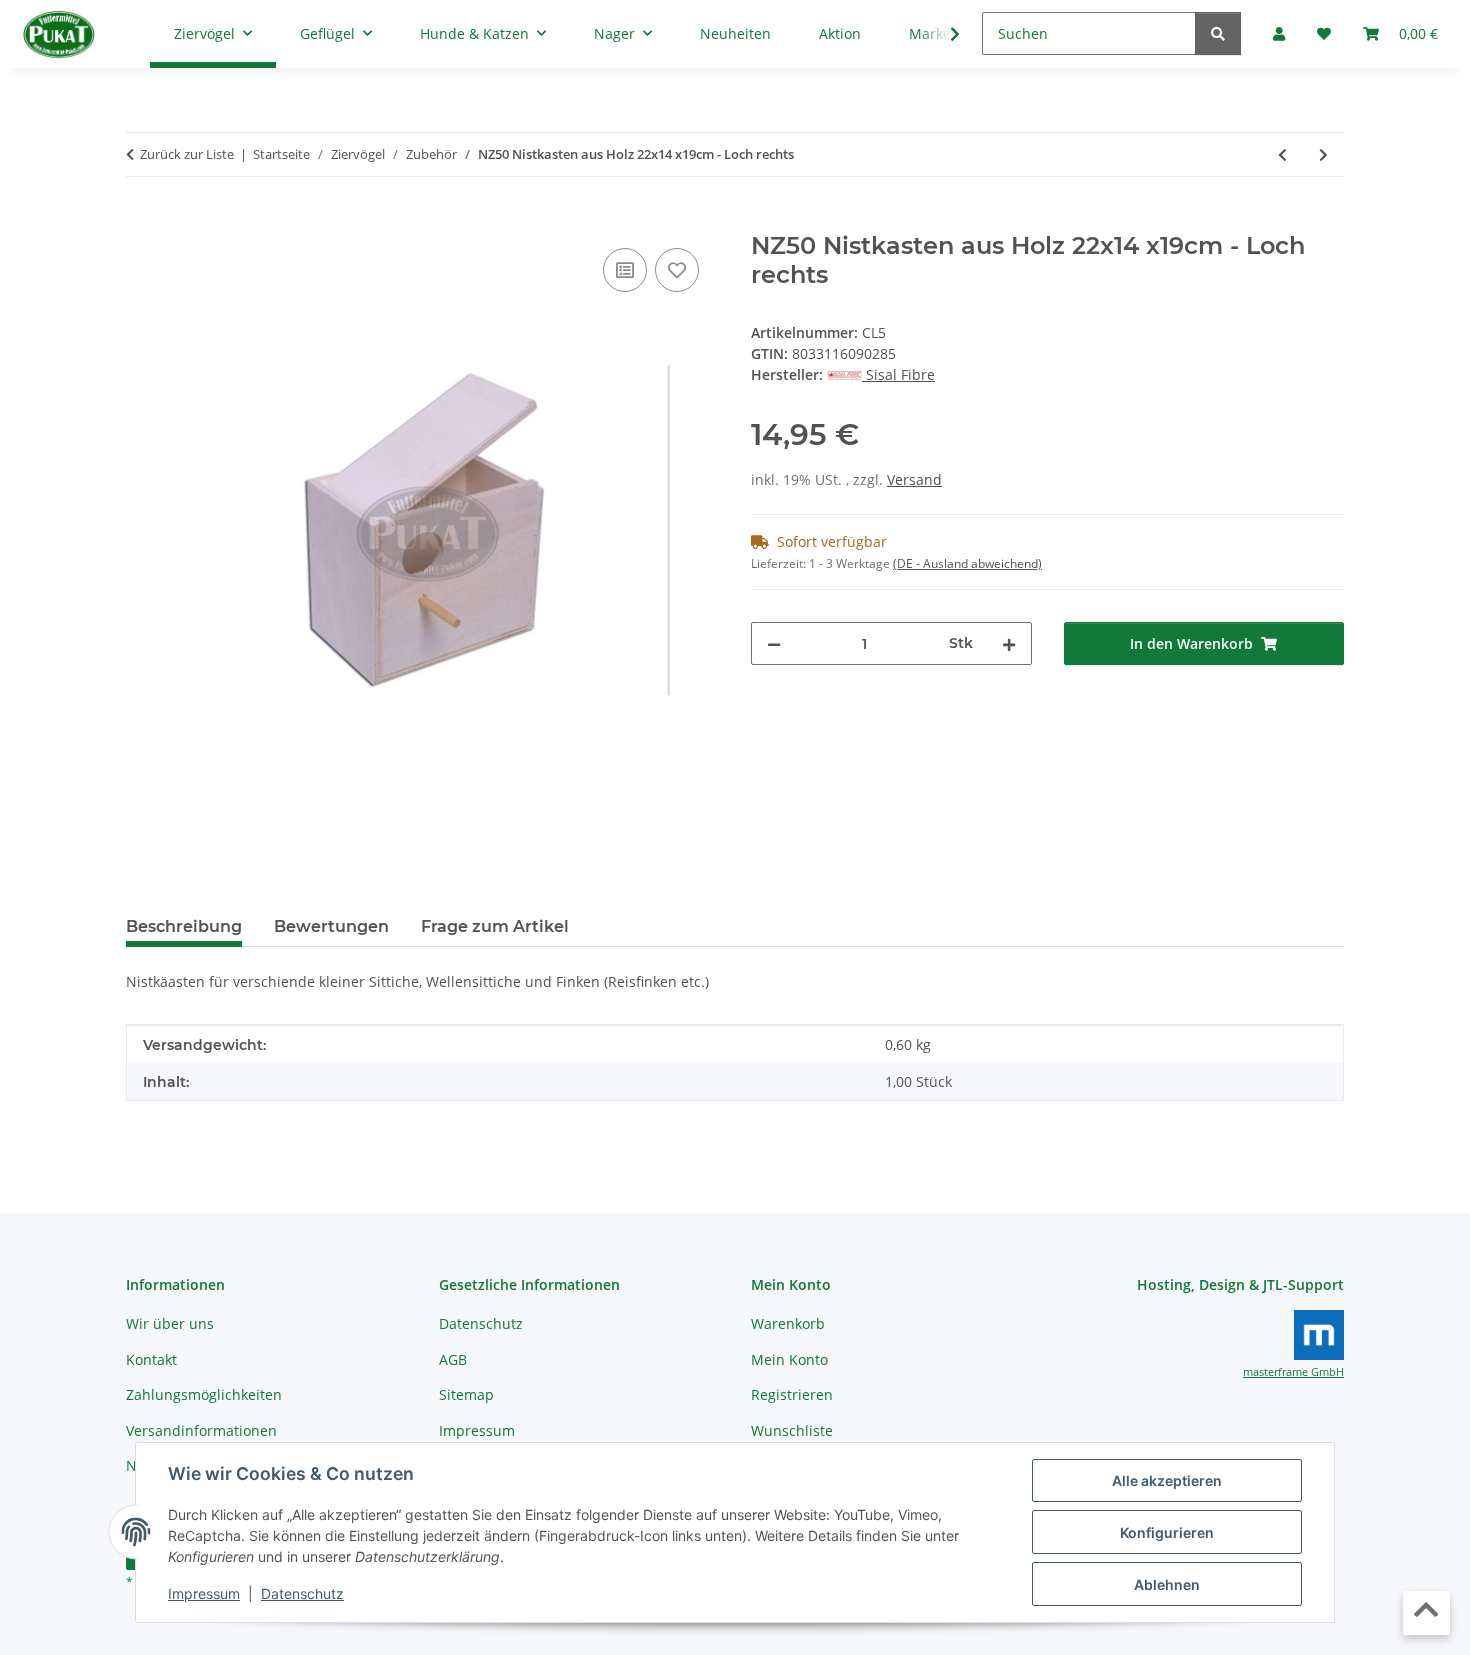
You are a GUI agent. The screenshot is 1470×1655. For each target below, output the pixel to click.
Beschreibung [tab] (184, 926)
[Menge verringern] (774, 643)
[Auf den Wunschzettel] (677, 270)
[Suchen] (1218, 33)
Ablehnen (1167, 1584)
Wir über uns (170, 1323)
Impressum (204, 1593)
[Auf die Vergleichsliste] (625, 270)
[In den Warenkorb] (142, 221)
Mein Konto (789, 1359)
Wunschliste (792, 1430)
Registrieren (792, 1394)
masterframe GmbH (1293, 1372)
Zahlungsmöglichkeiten (204, 1394)
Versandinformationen (201, 1430)
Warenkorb (788, 1323)
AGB (453, 1359)
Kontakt (151, 1359)
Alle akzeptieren (1167, 1480)
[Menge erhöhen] (1009, 643)
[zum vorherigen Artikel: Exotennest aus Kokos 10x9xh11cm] (1282, 154)
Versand (914, 479)
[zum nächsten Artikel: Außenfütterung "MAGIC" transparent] (1323, 154)
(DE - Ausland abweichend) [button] (967, 563)
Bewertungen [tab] (331, 926)
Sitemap (466, 1394)
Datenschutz (302, 1593)
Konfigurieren (1167, 1532)
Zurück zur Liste (187, 154)
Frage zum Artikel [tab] (495, 926)
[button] (942, 34)
